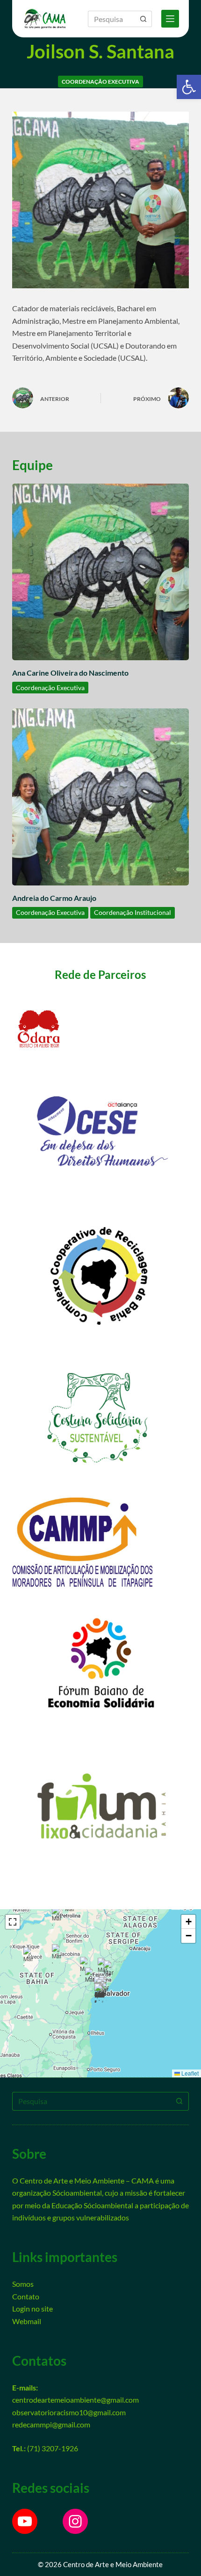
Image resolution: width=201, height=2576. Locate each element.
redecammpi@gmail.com (51, 2424)
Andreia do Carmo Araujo (54, 898)
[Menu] (170, 19)
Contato (26, 2296)
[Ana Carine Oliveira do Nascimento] (100, 572)
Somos (23, 2284)
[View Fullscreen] (13, 1922)
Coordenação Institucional (133, 912)
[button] (189, 87)
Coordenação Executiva (100, 82)
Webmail (27, 2321)
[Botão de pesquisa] (144, 19)
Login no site (32, 2308)
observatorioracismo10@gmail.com (69, 2412)
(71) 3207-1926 (53, 2448)
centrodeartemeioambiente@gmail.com (75, 2400)
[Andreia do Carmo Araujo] (100, 797)
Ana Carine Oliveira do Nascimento (70, 673)
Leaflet (189, 2073)
